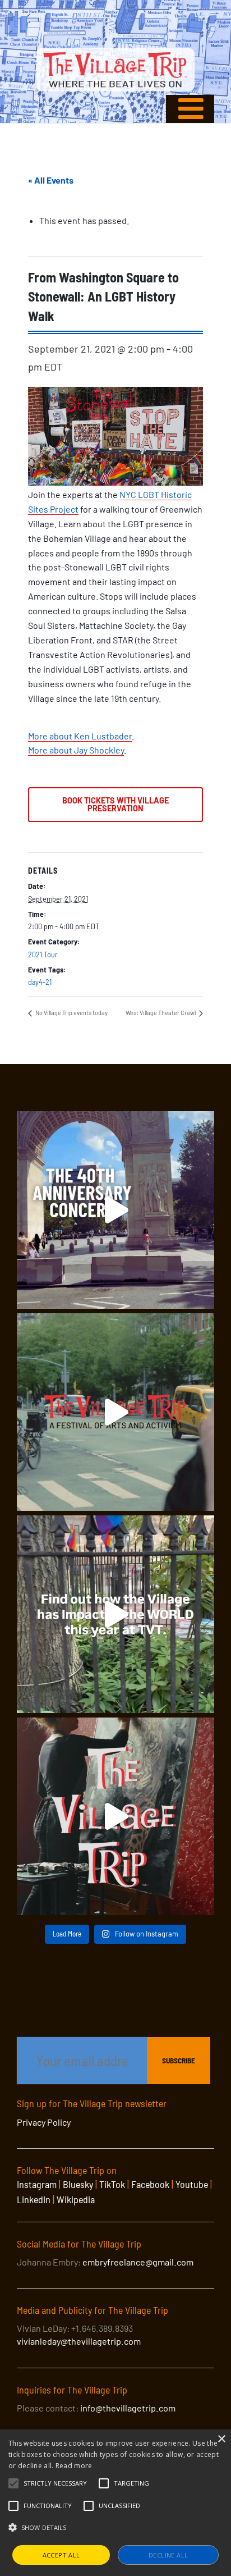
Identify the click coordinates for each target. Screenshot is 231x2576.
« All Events (51, 180)
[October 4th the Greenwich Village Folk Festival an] (115, 1210)
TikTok (112, 2184)
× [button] (221, 2439)
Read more (74, 2466)
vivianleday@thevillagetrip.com (79, 2341)
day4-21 (40, 982)
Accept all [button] (61, 2555)
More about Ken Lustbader (80, 736)
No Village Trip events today (71, 1013)
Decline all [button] (168, 2555)
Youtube (192, 2184)
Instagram (37, 2184)
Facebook (150, 2184)
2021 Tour (43, 954)
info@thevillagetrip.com (128, 2408)
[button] (55, 2483)
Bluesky (78, 2184)
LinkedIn (34, 2199)
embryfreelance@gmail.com (138, 2262)
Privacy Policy (44, 2122)
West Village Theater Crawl (161, 1013)
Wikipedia (76, 2199)
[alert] (115, 2503)
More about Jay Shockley (76, 750)
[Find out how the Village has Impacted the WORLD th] (115, 1614)
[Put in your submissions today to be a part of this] (115, 1816)
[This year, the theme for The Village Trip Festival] (115, 1412)
